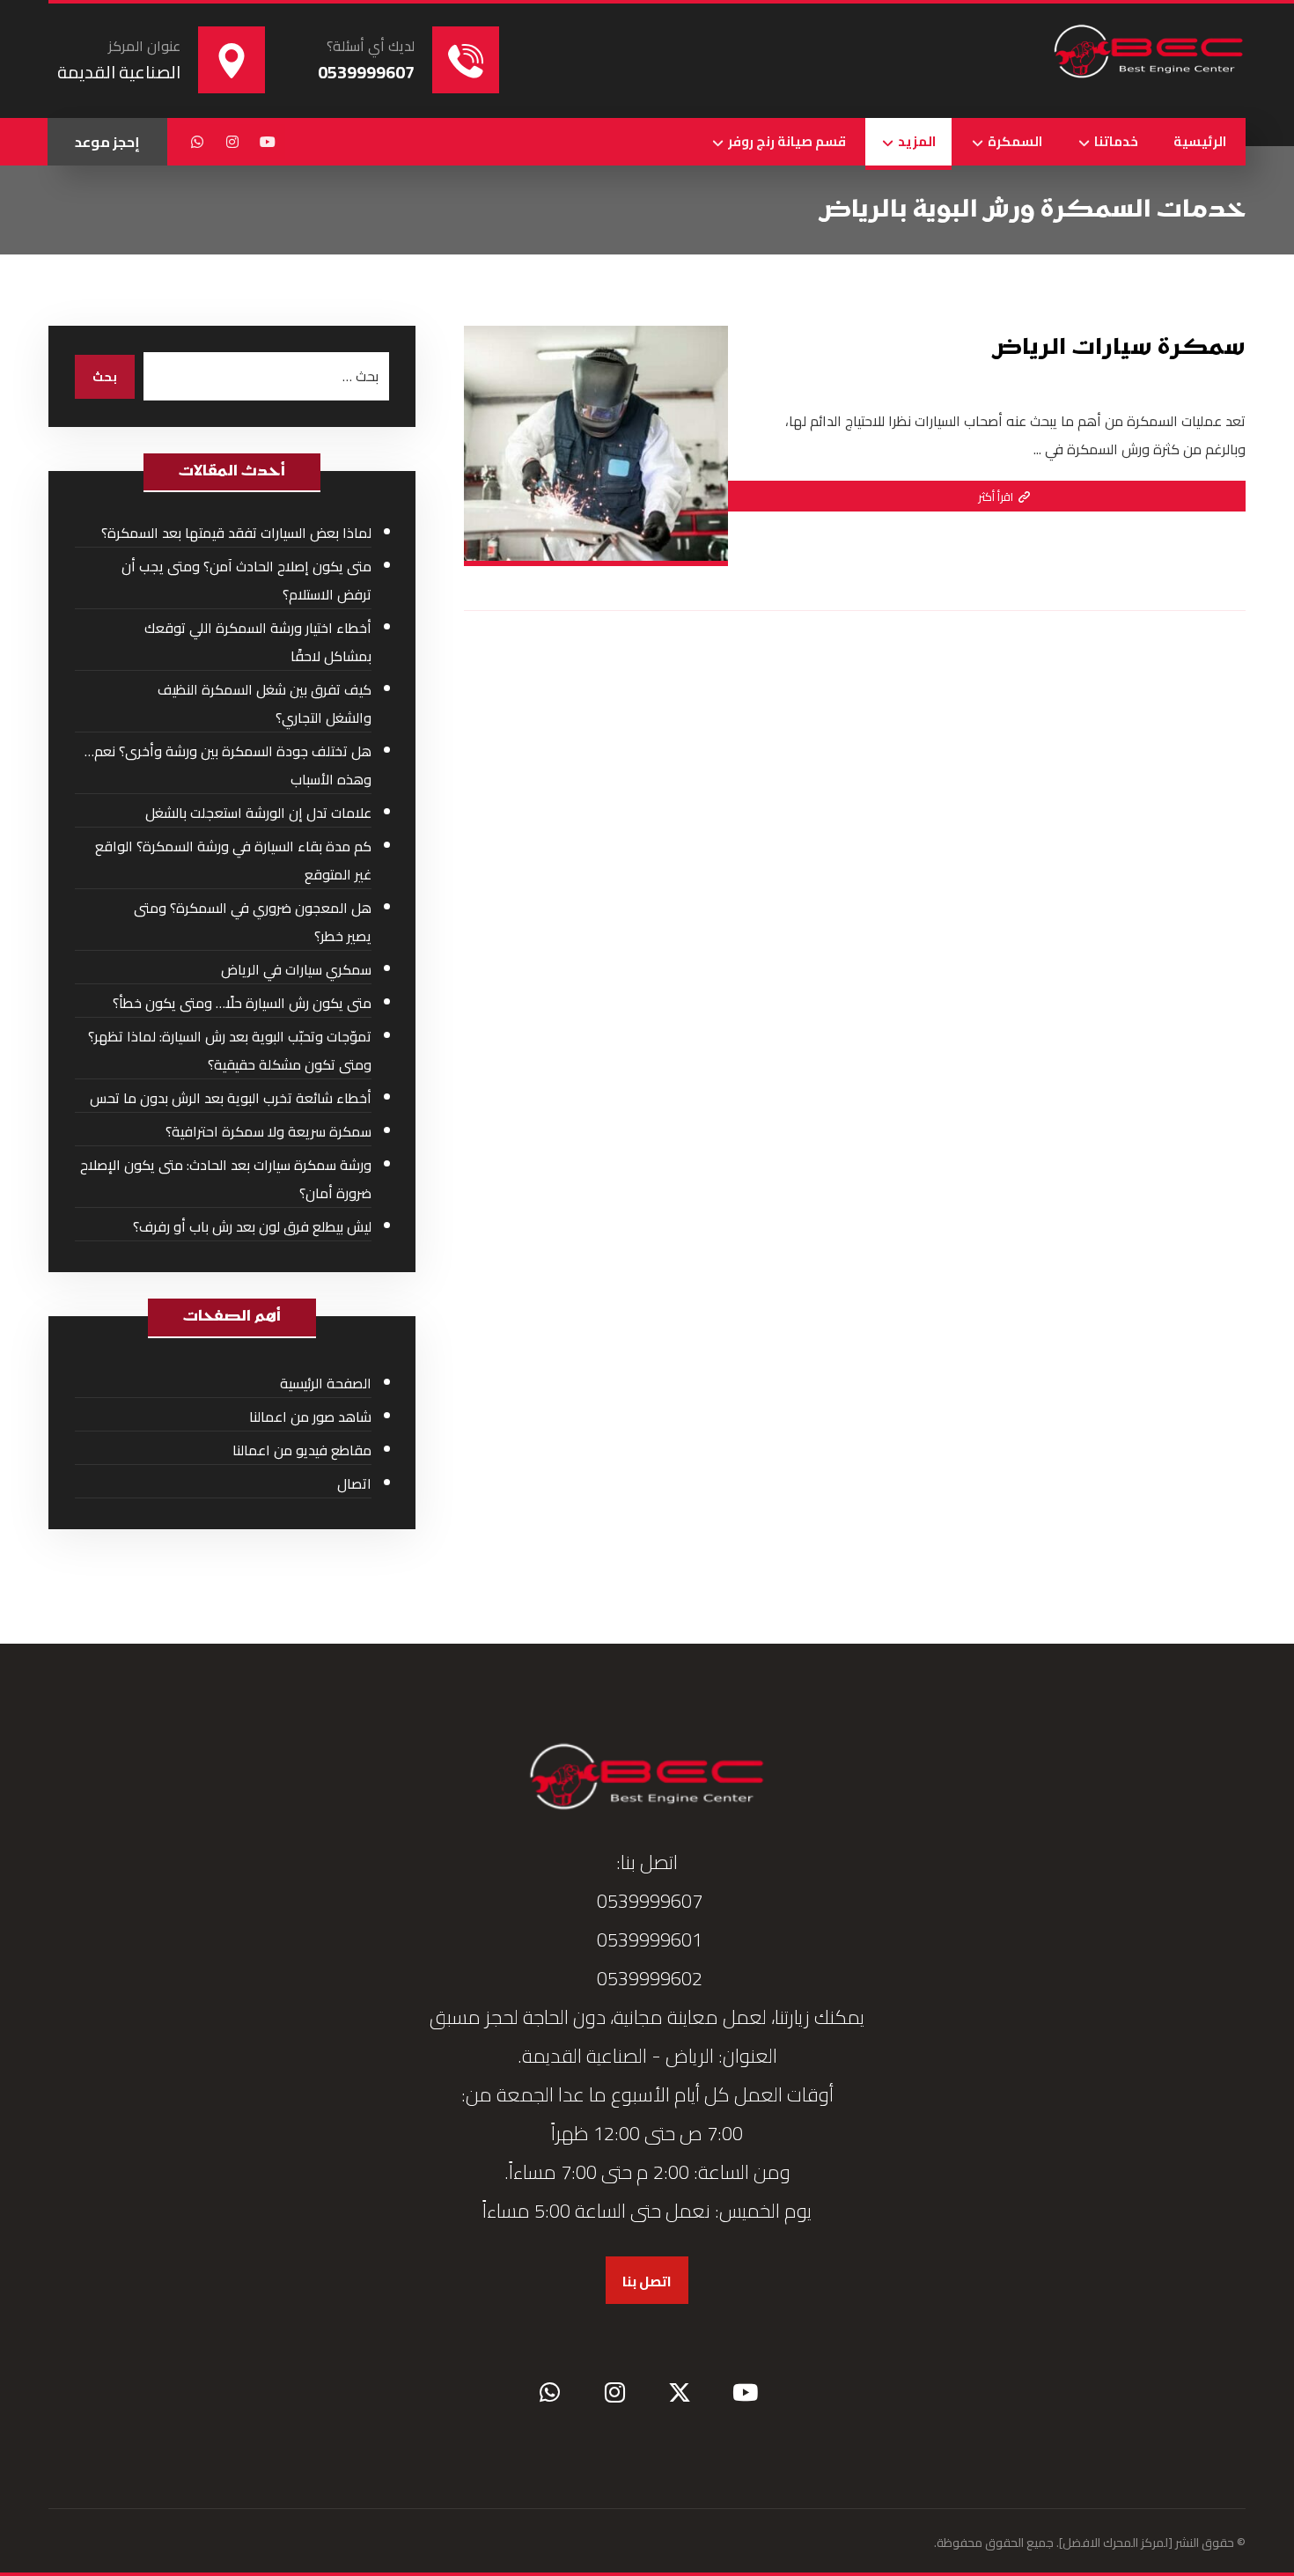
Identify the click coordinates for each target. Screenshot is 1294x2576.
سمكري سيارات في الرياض (296, 969)
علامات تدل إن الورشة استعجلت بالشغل (258, 813)
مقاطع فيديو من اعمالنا (302, 1450)
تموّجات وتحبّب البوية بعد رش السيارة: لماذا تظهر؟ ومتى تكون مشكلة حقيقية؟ (230, 1050)
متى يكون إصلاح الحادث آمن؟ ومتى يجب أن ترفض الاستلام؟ (246, 580)
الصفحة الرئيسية (326, 1383)
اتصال (354, 1483)
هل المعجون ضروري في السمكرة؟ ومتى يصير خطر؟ (253, 922)
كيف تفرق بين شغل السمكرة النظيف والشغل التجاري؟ (265, 703)
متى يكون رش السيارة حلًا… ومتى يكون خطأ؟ (242, 1003)
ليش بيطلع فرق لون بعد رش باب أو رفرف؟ (252, 1226)
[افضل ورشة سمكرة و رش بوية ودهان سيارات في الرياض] (1149, 53)
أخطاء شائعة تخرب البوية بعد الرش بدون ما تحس (231, 1098)
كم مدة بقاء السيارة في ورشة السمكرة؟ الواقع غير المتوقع (233, 860)
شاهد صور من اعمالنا (310, 1417)
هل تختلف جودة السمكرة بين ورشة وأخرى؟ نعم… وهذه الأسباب (228, 765)
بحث (105, 377)
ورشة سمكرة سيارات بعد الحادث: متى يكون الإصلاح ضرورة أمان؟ (226, 1179)
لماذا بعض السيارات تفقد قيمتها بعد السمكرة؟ (236, 533)
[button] (268, 142)
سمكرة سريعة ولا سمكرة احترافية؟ (268, 1131)
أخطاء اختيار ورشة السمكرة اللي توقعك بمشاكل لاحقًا (258, 642)
